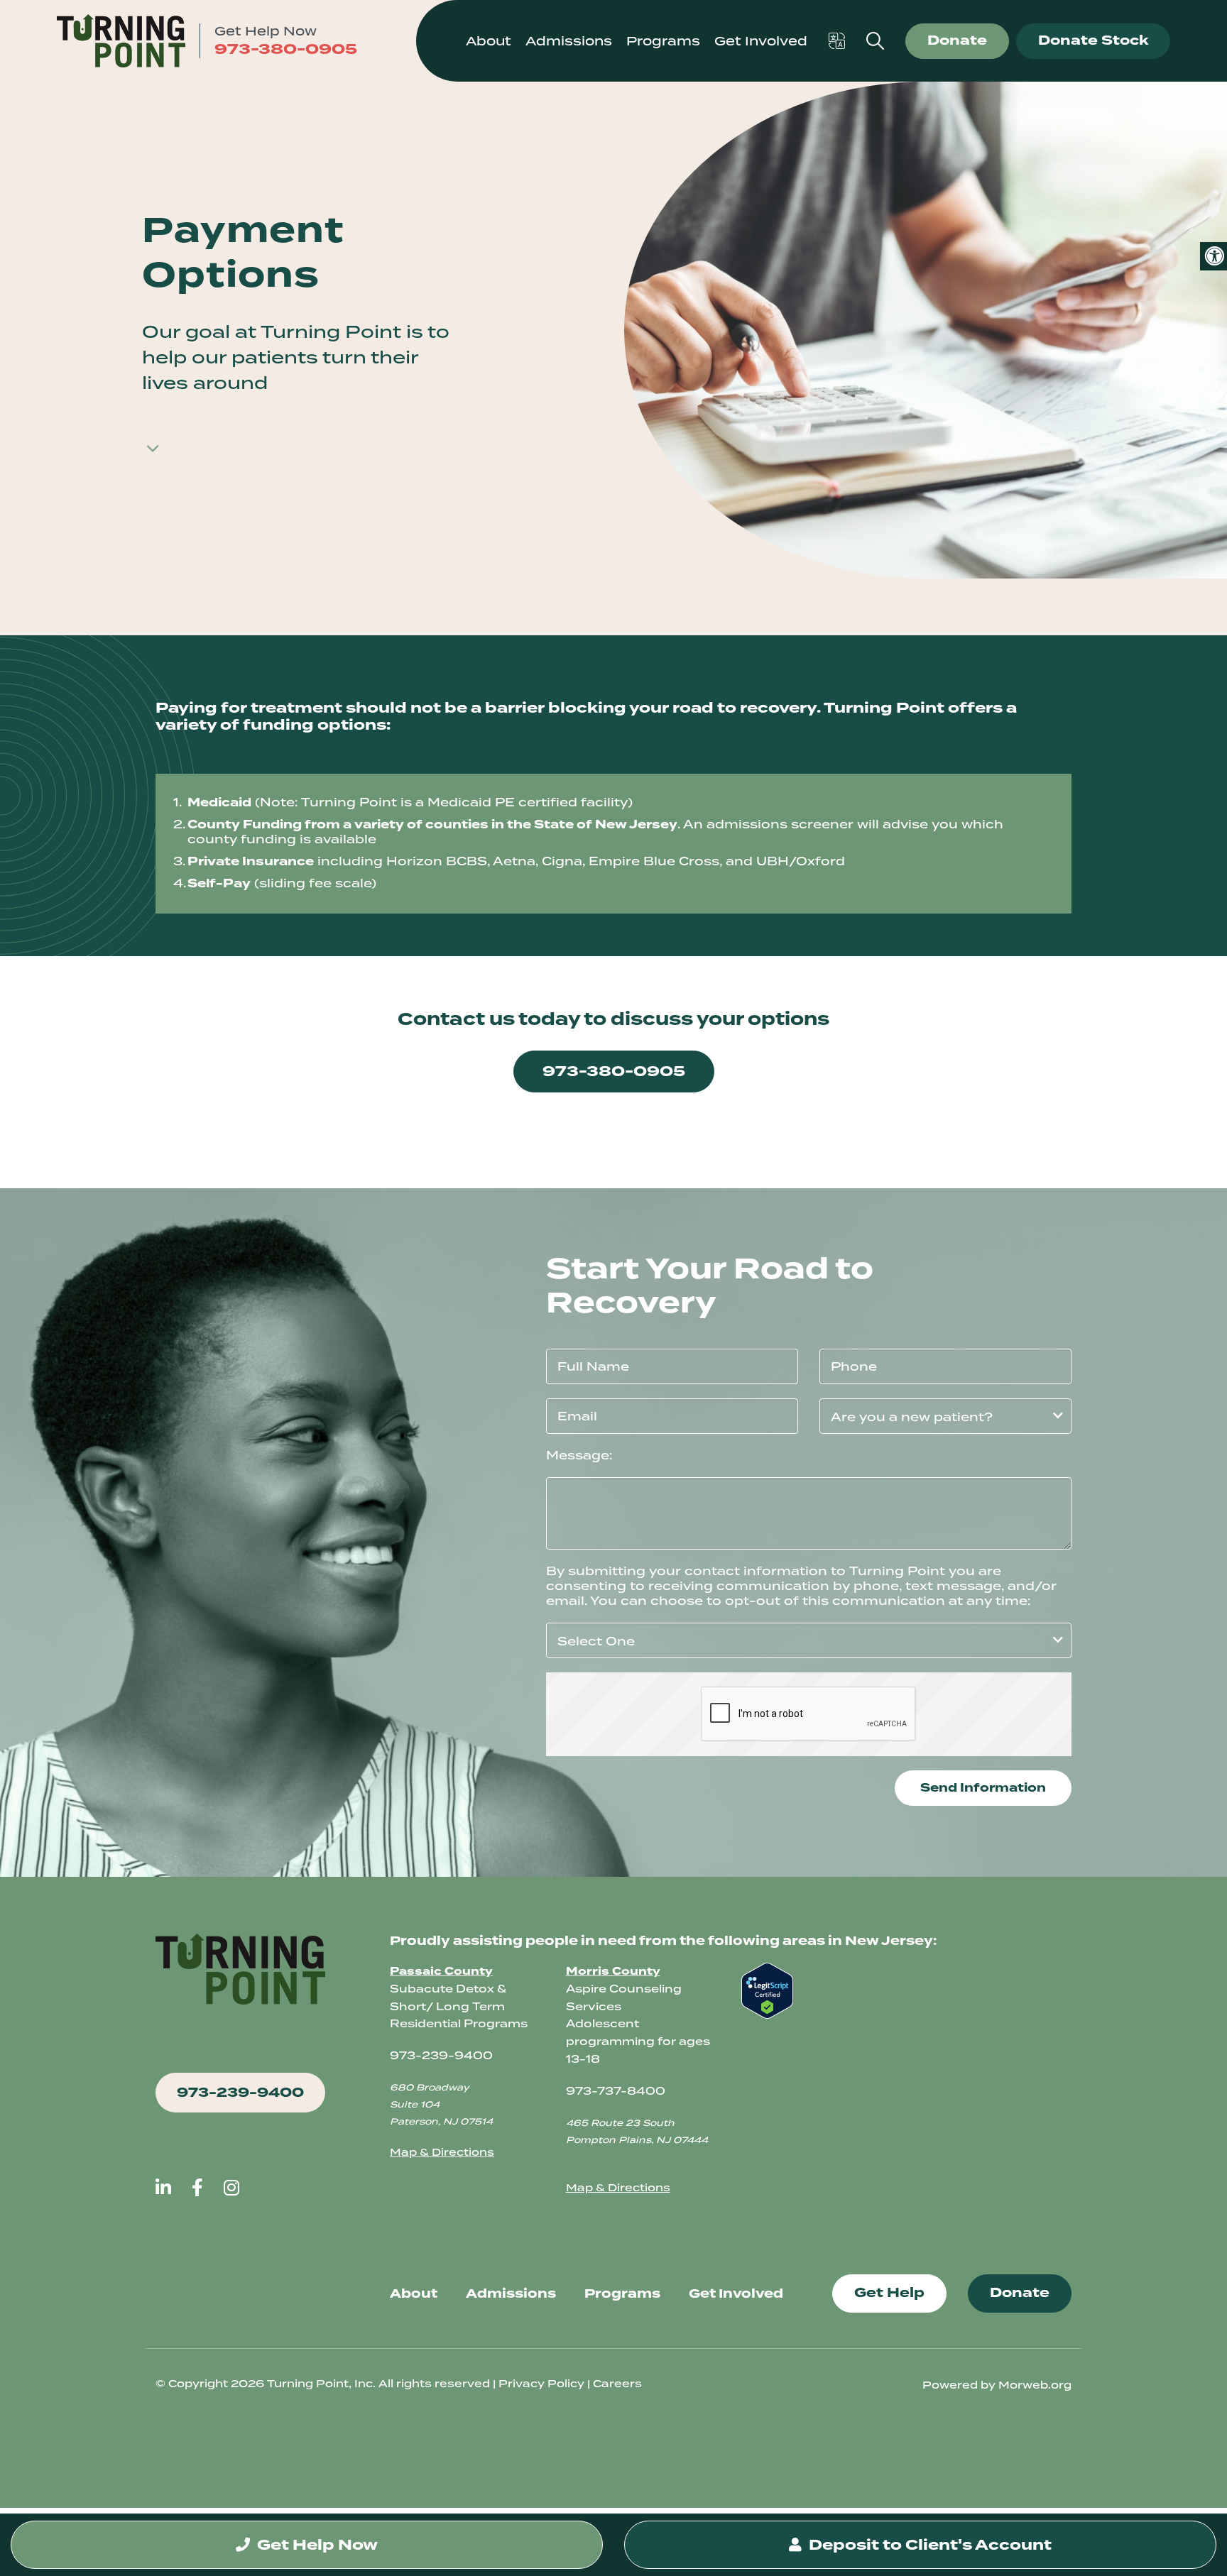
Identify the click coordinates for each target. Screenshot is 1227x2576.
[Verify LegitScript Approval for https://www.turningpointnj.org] (767, 1990)
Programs (622, 2293)
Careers (617, 2384)
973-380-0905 (286, 49)
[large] (163, 2187)
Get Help (889, 2293)
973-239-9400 (240, 2093)
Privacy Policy (541, 2384)
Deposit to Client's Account (928, 2545)
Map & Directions (442, 2152)
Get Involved (736, 2293)
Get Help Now (316, 2545)
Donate (957, 40)
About (414, 2293)
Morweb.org (1035, 2385)
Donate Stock (1093, 40)
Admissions (511, 2293)
